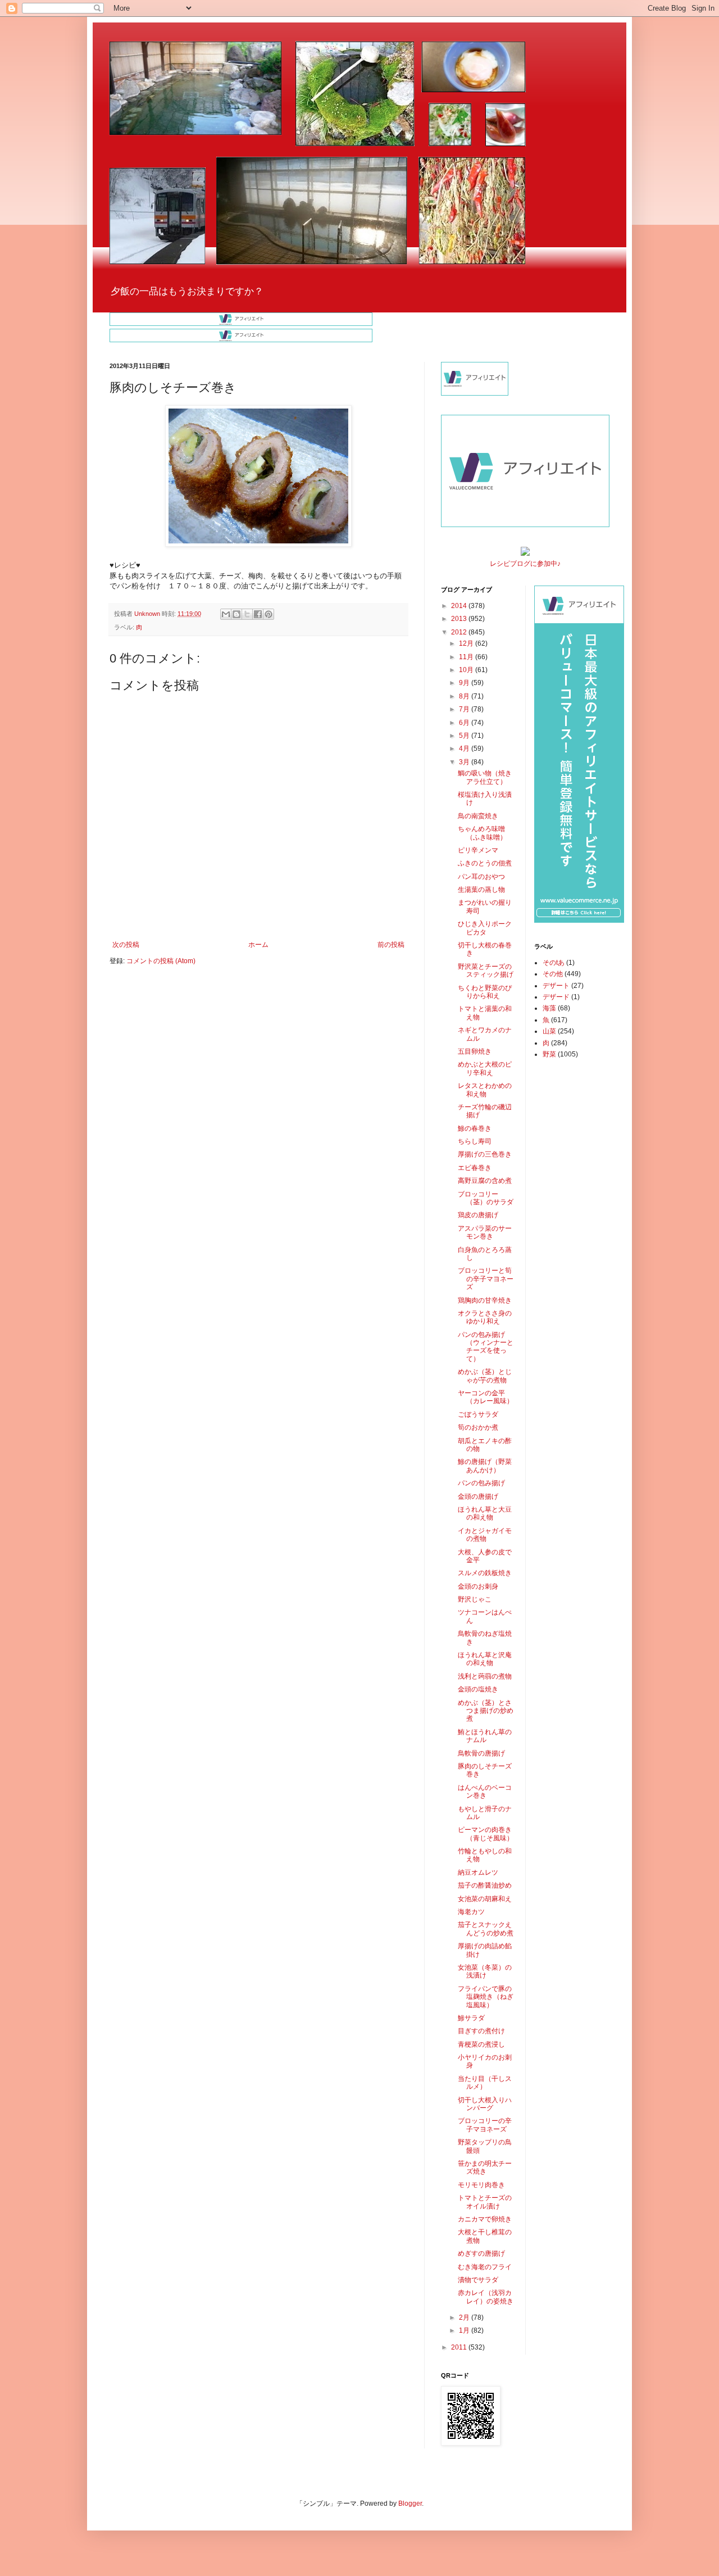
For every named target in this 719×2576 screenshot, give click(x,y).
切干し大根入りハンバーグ (485, 2104)
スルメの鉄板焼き (485, 1573)
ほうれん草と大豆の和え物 (485, 1513)
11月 (467, 657)
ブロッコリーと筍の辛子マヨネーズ (486, 1279)
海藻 (549, 1008)
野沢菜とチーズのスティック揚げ (486, 970)
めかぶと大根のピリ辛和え (485, 1068)
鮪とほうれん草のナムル (485, 1736)
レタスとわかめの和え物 (485, 1090)
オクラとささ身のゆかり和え (485, 1317)
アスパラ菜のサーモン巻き (485, 1232)
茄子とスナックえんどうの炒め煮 (486, 1929)
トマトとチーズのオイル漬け (485, 2202)
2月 (465, 2318)
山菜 (549, 1031)
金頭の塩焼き (478, 1689)
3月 (465, 762)
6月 (465, 723)
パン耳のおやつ (481, 877)
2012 (460, 632)
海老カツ (471, 1912)
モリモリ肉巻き (481, 2185)
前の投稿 (391, 945)
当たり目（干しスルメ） (485, 2083)
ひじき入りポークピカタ (485, 928)
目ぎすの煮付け (481, 2031)
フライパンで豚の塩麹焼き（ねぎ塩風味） (486, 1997)
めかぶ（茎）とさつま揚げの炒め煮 (486, 1711)
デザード (556, 997)
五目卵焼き (475, 1051)
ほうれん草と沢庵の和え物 (485, 1659)
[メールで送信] (226, 614)
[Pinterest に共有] (269, 614)
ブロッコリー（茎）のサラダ (486, 1198)
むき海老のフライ (485, 2267)
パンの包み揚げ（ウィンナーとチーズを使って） (486, 1347)
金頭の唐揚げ (478, 1496)
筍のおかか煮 (478, 1427)
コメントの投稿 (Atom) (161, 961)
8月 (465, 696)
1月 (465, 2330)
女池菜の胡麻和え (485, 1899)
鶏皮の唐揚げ (478, 1215)
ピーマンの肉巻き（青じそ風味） (486, 1834)
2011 (460, 2347)
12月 (467, 643)
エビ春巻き (475, 1168)
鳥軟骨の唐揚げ (481, 1753)
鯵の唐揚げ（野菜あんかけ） (485, 1466)
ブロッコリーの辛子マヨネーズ (485, 2125)
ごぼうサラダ (478, 1414)
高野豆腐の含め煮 (485, 1181)
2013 (460, 619)
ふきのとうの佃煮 (485, 863)
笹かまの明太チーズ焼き (485, 2167)
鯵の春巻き (475, 1128)
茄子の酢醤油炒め (485, 1885)
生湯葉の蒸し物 (481, 890)
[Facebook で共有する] (258, 614)
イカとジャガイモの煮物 (485, 1535)
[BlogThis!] (236, 614)
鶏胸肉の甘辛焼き (485, 1300)
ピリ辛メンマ (478, 850)
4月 (465, 749)
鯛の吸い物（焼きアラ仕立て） (485, 777)
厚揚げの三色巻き (485, 1154)
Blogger (410, 2504)
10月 (467, 670)
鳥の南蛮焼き (478, 816)
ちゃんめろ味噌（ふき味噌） (482, 833)
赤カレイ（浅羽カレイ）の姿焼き (486, 2297)
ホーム (258, 945)
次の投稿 (126, 945)
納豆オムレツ (478, 1872)
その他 (553, 974)
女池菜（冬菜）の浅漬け (485, 1971)
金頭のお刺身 (478, 1586)
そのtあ (554, 963)
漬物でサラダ (478, 2280)
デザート (556, 986)
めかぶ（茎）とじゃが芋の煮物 (485, 1376)
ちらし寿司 (475, 1141)
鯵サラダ (471, 2018)
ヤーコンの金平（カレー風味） (486, 1397)
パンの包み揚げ (481, 1483)
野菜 (549, 1054)
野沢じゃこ (475, 1599)
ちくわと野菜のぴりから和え (485, 992)
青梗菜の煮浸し (481, 2044)
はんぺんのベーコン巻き (485, 1792)
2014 (460, 606)
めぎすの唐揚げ (481, 2253)
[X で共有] (247, 614)
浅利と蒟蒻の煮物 (485, 1676)
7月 (465, 709)
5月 (465, 736)
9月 (465, 683)
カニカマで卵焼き (485, 2219)
